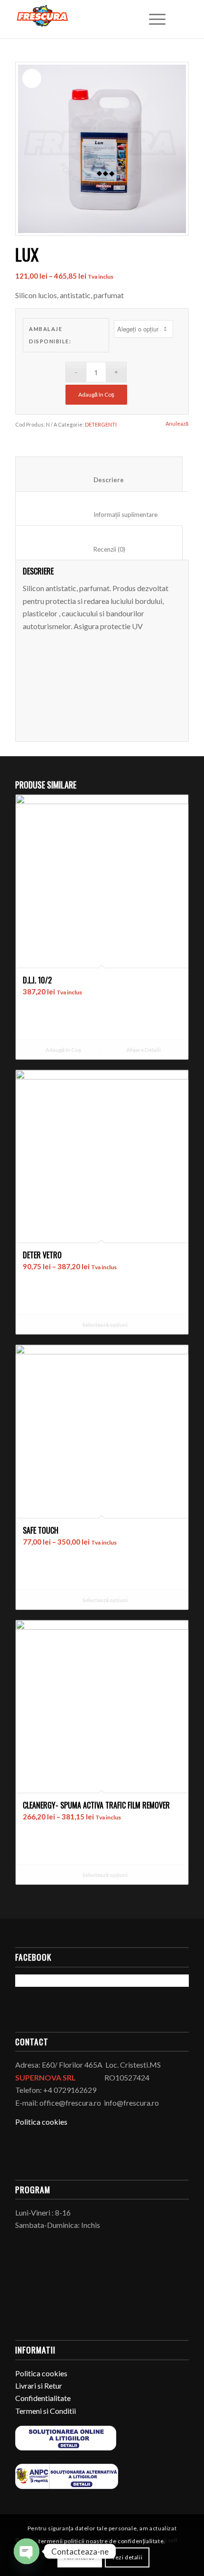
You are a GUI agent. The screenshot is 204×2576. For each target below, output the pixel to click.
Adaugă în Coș (96, 394)
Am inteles (80, 2557)
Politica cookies (41, 2122)
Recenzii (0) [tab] (99, 549)
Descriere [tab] (99, 480)
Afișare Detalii (143, 1050)
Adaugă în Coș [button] (63, 1050)
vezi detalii (127, 2557)
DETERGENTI (101, 424)
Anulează (177, 423)
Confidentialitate (43, 2398)
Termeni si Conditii (46, 2411)
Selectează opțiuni (105, 1325)
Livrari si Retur (39, 2386)
